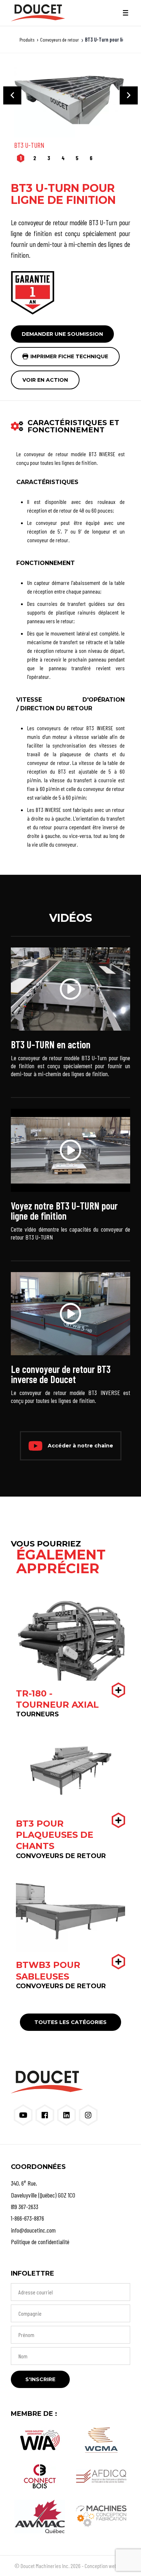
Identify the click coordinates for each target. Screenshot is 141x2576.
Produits (27, 40)
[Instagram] (88, 2115)
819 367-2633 (25, 2207)
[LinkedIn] (67, 2115)
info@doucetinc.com (33, 2230)
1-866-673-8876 (27, 2218)
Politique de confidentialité (40, 2242)
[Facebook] (45, 2115)
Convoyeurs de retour (59, 40)
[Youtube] (23, 2115)
